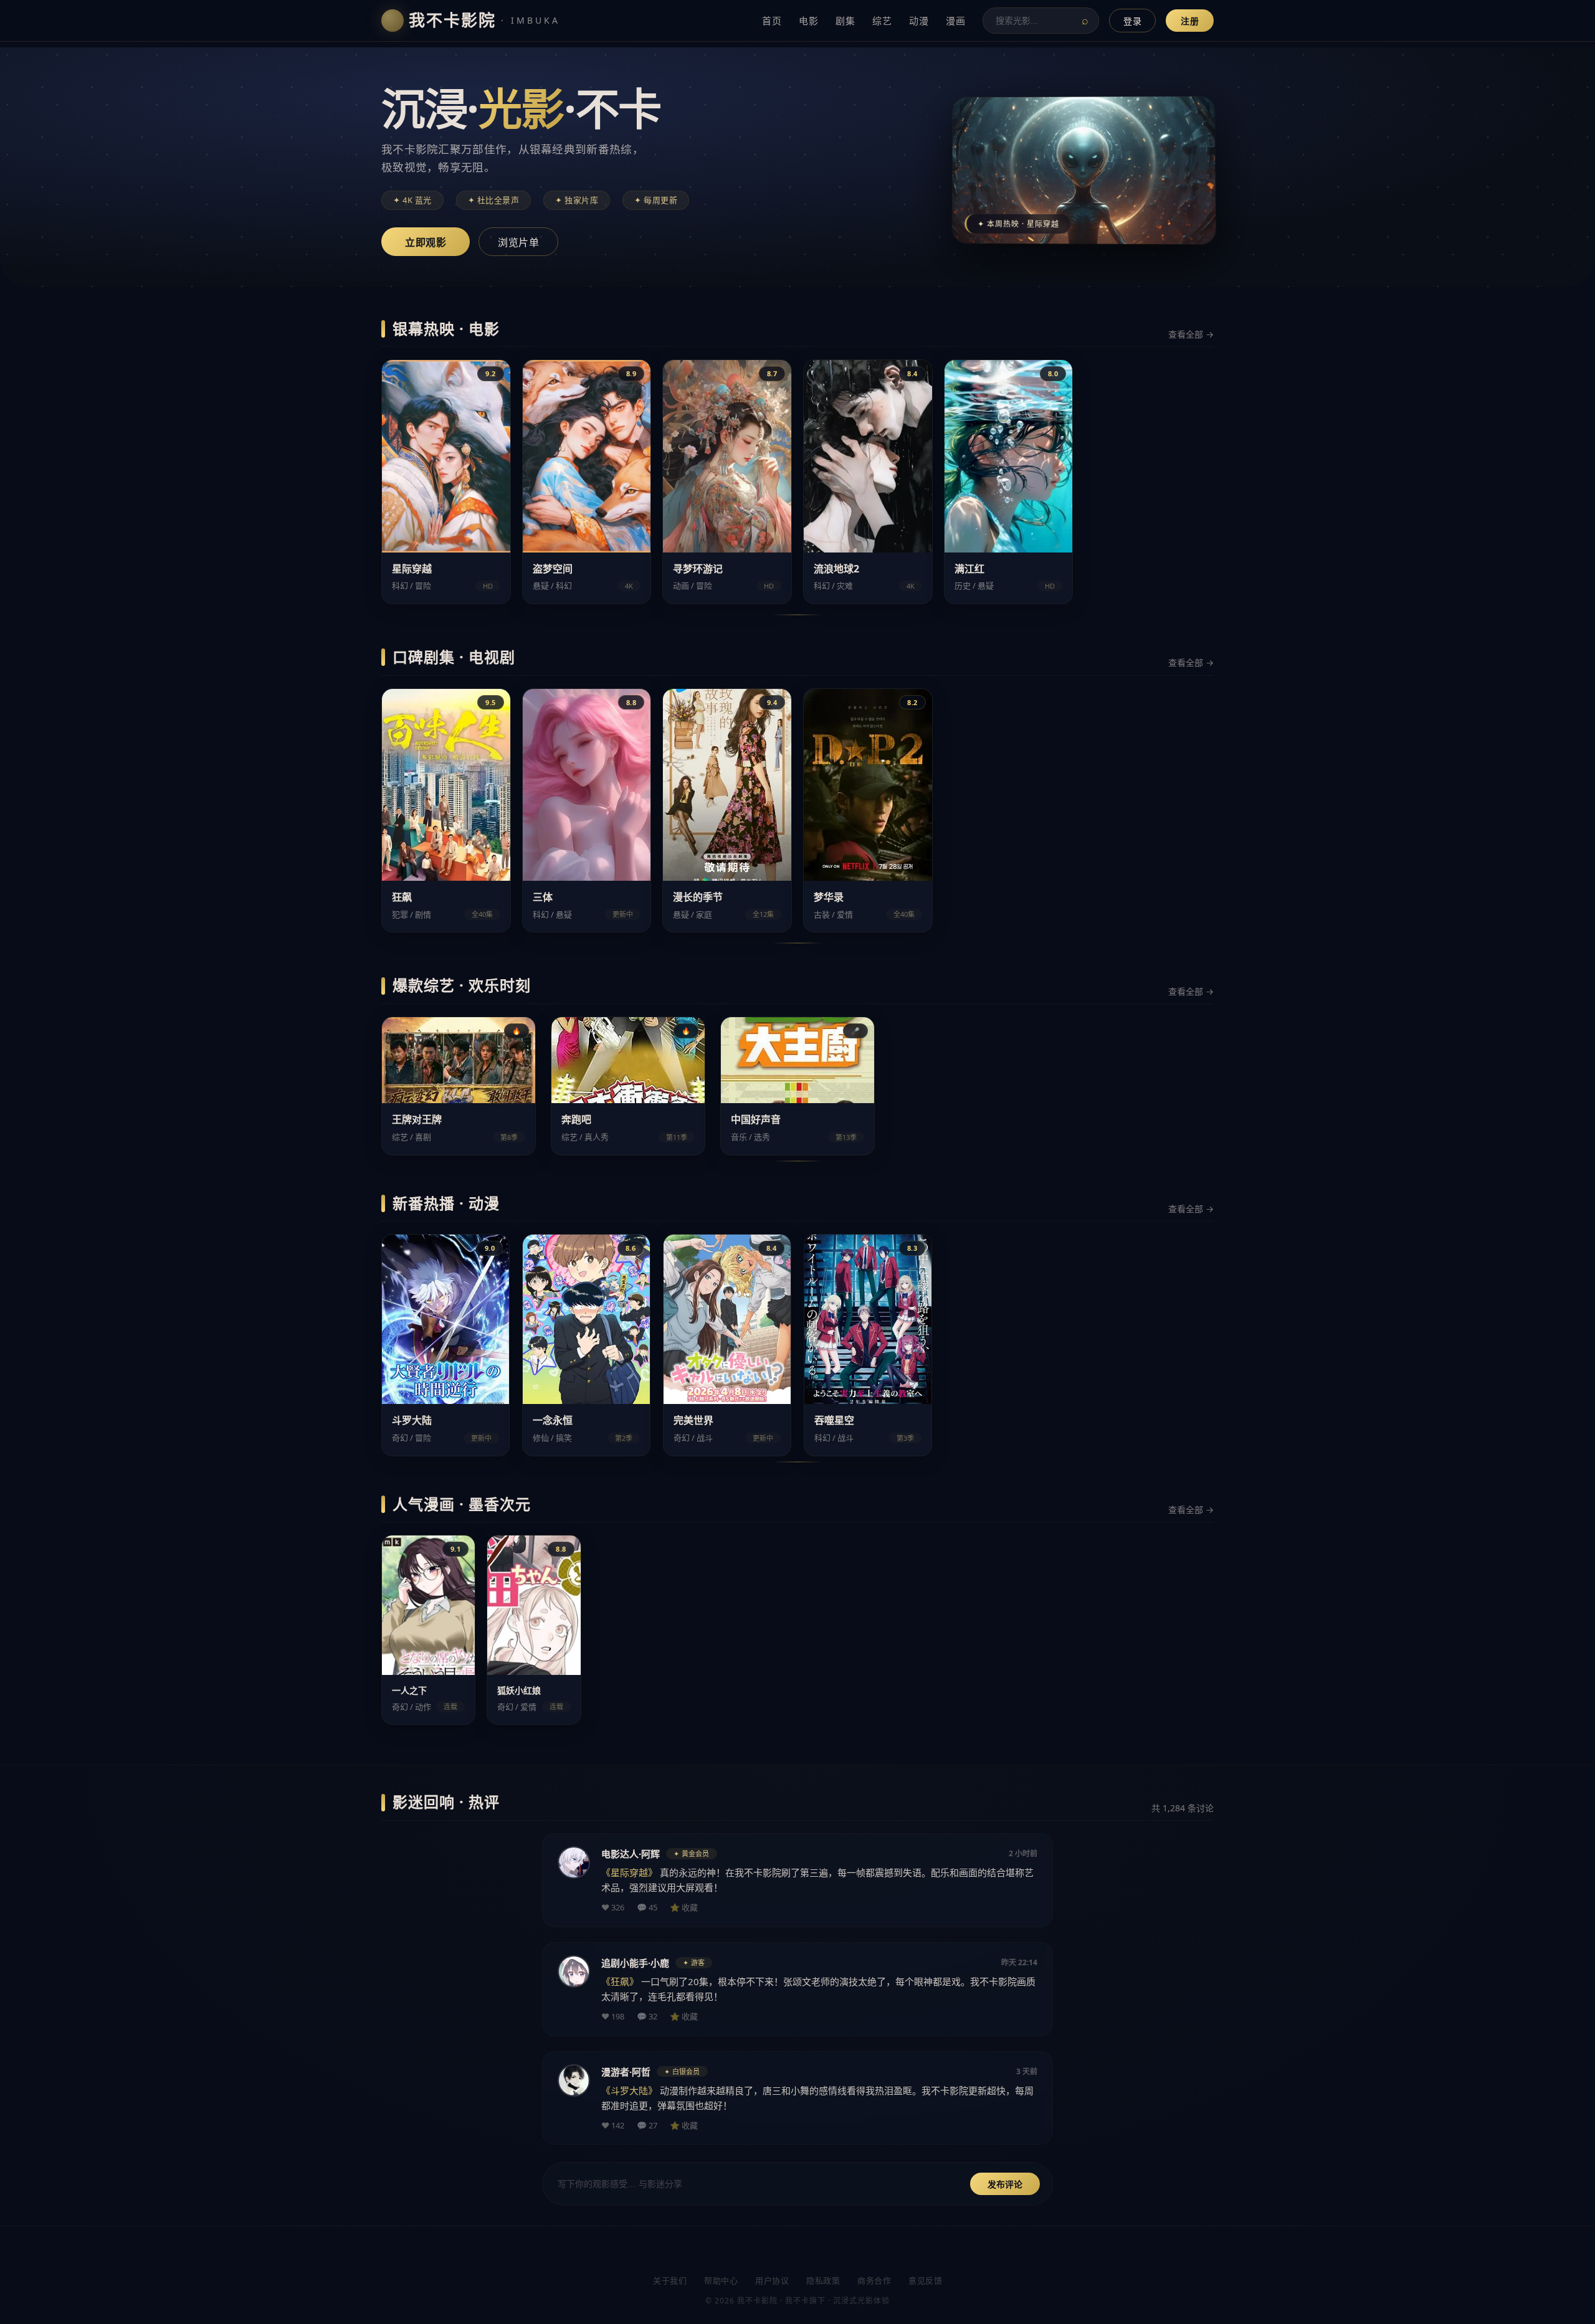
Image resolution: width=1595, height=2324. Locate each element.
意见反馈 (925, 2280)
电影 (808, 21)
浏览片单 (518, 243)
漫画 (955, 21)
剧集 (845, 21)
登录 (1132, 21)
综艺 (882, 21)
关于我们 (670, 2280)
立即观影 (426, 243)
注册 (1190, 21)
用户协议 (772, 2280)
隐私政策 (823, 2280)
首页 (772, 21)
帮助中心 (721, 2280)
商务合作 (874, 2280)
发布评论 (1005, 2184)
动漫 (919, 21)
